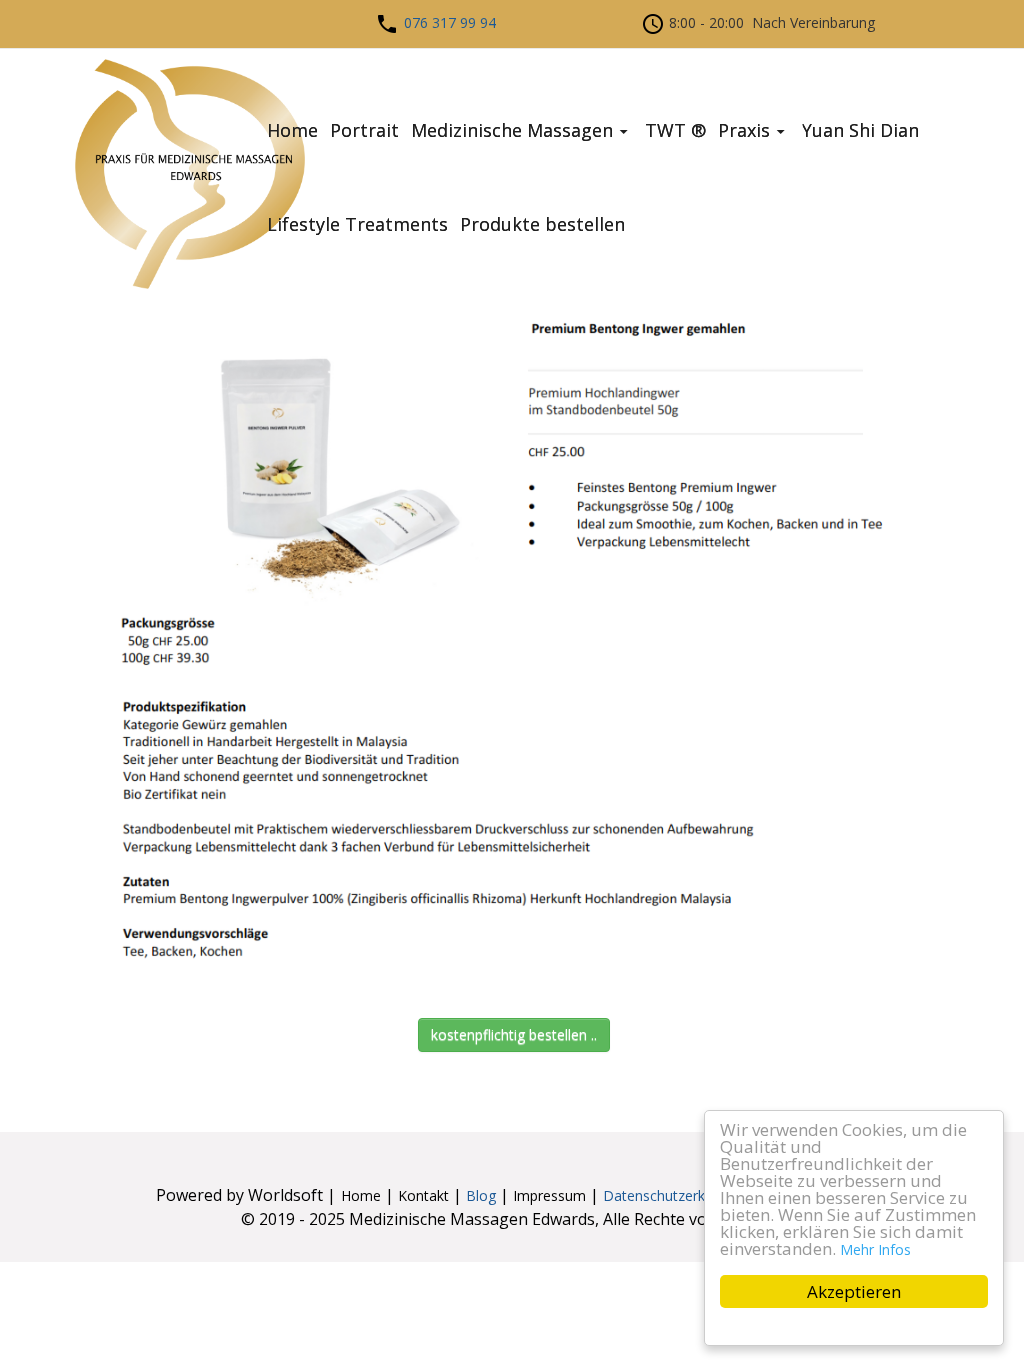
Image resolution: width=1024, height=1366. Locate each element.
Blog (483, 1195)
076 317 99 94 (450, 22)
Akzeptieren (854, 1291)
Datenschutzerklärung (674, 1195)
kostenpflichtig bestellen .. (514, 1034)
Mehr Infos (875, 1249)
